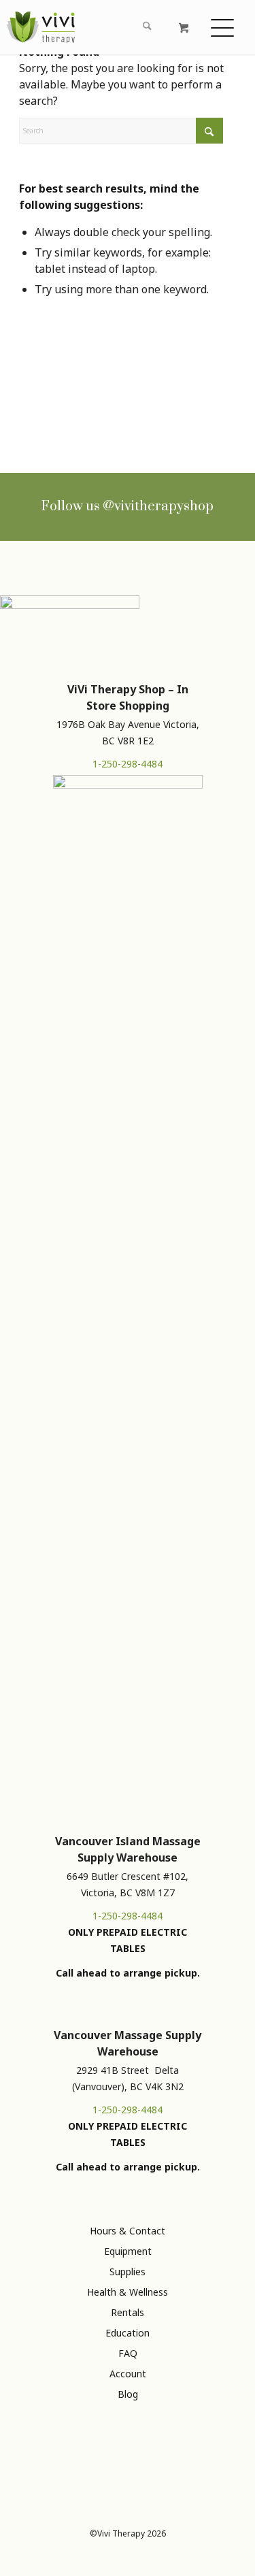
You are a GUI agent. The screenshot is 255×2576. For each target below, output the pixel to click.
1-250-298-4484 (128, 764)
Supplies (128, 2272)
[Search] (146, 27)
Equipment (128, 2251)
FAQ (128, 2353)
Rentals (128, 2312)
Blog (128, 2394)
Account (128, 2374)
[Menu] (224, 27)
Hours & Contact (128, 2231)
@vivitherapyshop (158, 507)
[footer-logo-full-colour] (41, 27)
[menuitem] (105, 27)
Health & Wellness (128, 2292)
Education (128, 2333)
